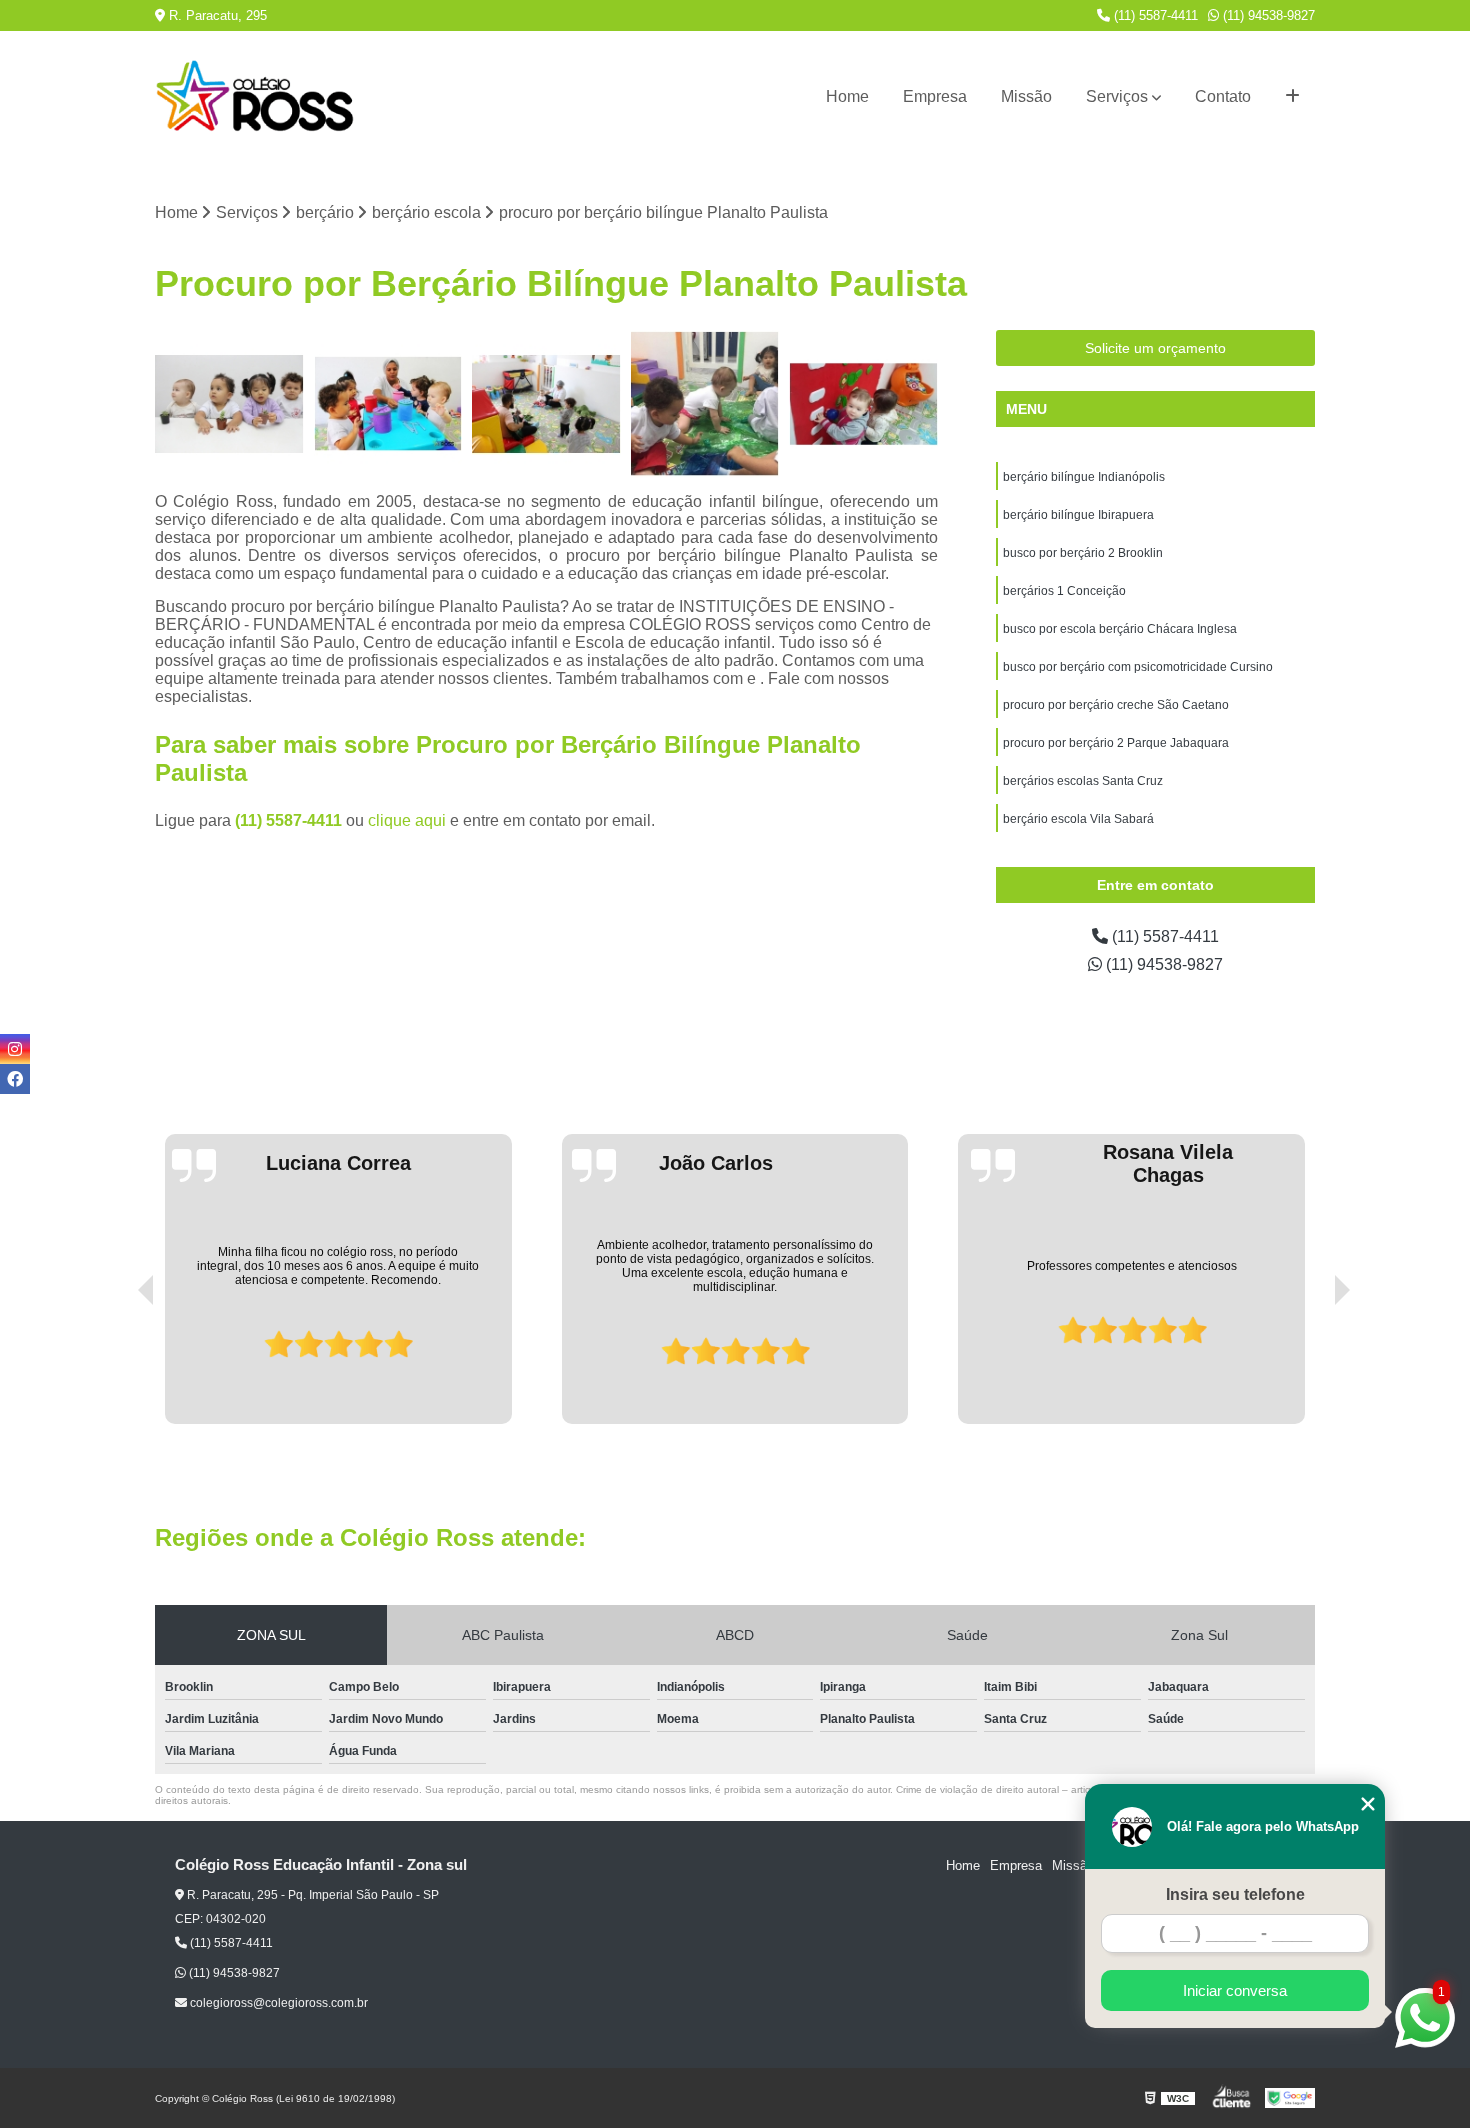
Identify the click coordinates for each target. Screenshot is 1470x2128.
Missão (1026, 96)
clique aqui (407, 820)
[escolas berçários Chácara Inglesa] (388, 404)
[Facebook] (15, 1079)
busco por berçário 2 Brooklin (1083, 553)
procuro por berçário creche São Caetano (1116, 705)
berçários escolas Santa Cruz (1083, 781)
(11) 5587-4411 (1154, 15)
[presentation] (118, 1367)
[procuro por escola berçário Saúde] (705, 404)
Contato (1223, 96)
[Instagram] (15, 1049)
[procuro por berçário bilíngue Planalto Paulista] (546, 404)
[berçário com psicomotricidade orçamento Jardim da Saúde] (863, 404)
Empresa (935, 96)
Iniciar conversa (1235, 1990)
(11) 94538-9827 (1267, 15)
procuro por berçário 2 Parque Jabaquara (1116, 743)
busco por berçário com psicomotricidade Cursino (1138, 667)
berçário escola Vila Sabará (1078, 819)
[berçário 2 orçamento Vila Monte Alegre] (229, 404)
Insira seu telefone (1235, 1894)
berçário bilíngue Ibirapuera (1078, 515)
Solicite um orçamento (1155, 348)
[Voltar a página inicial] (255, 97)
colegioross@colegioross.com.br (277, 2003)
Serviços (1117, 96)
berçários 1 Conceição (1064, 591)
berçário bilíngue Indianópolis (1084, 477)
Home (847, 96)
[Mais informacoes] (1292, 97)
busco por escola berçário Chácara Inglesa (1120, 629)
